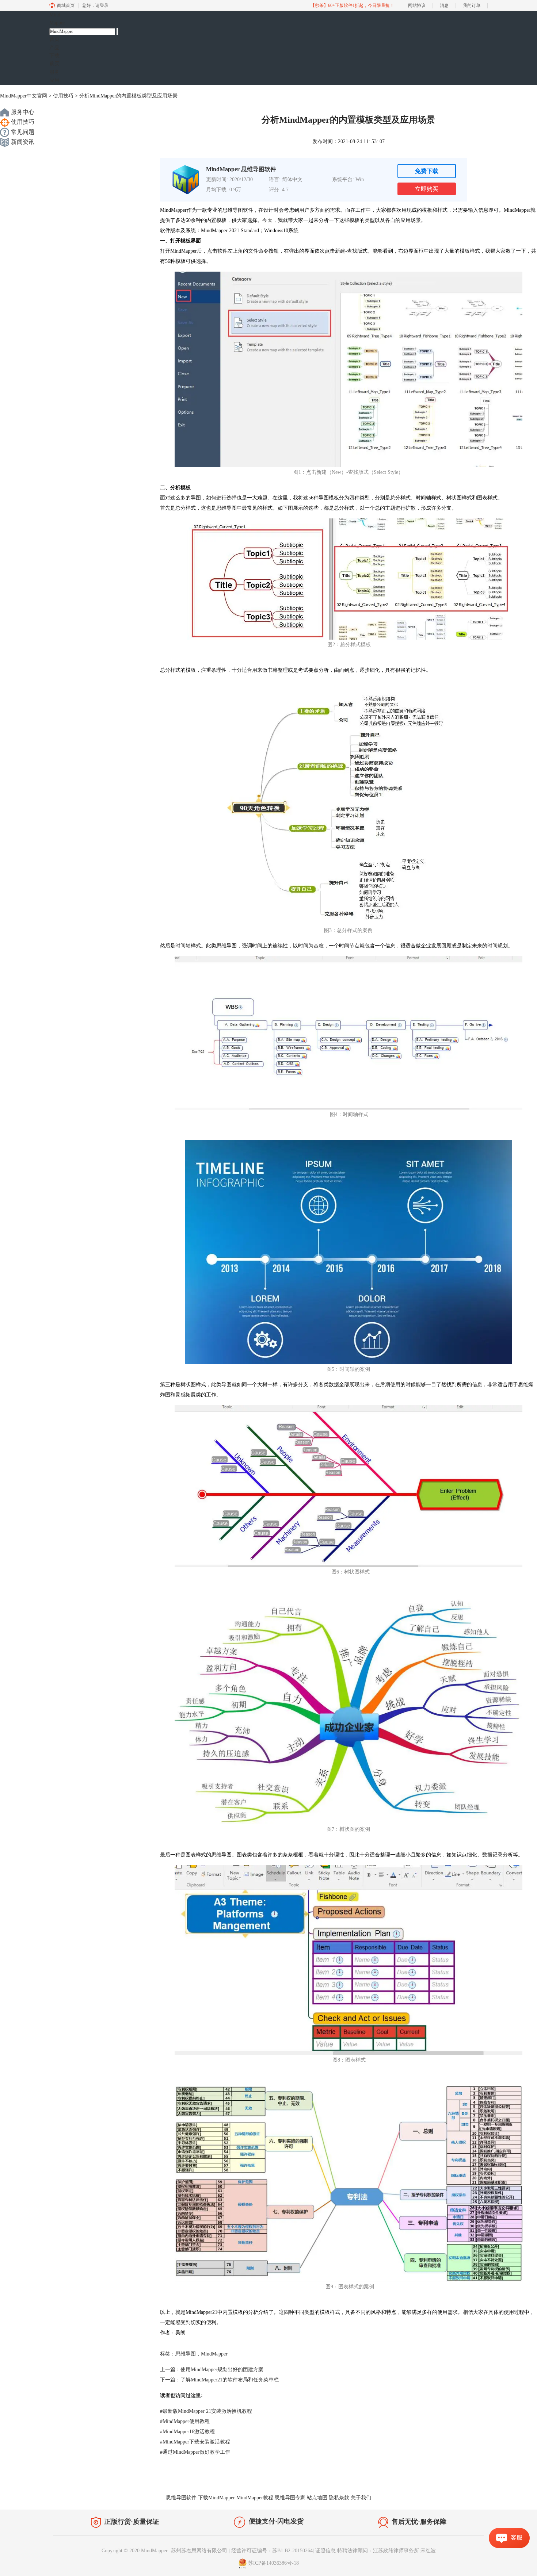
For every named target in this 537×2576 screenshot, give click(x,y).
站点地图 (317, 2498)
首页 (54, 39)
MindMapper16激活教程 (187, 2432)
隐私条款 (339, 2498)
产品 (54, 48)
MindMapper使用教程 (185, 2421)
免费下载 (427, 171)
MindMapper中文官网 (24, 96)
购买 (54, 64)
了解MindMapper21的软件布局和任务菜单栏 (230, 2380)
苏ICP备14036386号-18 (273, 2563)
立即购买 (427, 189)
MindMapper (214, 2354)
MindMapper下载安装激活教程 (195, 2442)
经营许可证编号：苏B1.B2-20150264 (272, 2551)
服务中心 (22, 112)
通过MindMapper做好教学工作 (195, 2452)
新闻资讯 (22, 142)
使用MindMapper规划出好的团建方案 (222, 2370)
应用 (54, 80)
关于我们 (361, 2498)
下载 (54, 56)
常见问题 (22, 132)
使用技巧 (63, 96)
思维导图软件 (181, 2498)
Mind (57, 19)
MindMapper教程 (255, 2498)
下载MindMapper (216, 2498)
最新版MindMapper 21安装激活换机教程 (206, 2411)
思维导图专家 (290, 2498)
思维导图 (186, 2354)
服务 (54, 72)
